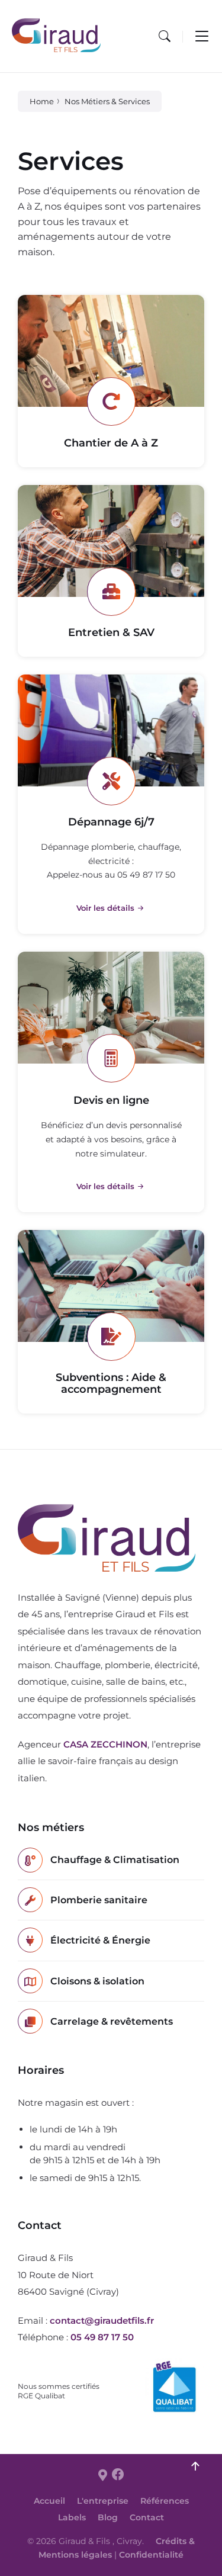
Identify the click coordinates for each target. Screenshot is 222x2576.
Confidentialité (151, 2555)
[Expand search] (165, 36)
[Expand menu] (202, 36)
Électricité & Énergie (100, 1940)
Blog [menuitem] (108, 2517)
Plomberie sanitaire (99, 1900)
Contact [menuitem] (147, 2517)
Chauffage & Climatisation (115, 1860)
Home (42, 101)
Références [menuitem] (165, 2501)
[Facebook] (118, 2475)
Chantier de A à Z (111, 443)
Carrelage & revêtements (112, 2021)
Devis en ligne (111, 1100)
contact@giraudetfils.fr (102, 2320)
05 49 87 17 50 (102, 2337)
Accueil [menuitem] (49, 2501)
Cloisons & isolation (97, 1981)
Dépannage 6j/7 (111, 822)
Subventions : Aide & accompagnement (111, 1383)
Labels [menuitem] (72, 2517)
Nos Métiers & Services (107, 101)
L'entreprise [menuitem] (103, 2501)
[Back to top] (195, 2466)
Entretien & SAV (111, 632)
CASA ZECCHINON (105, 1744)
